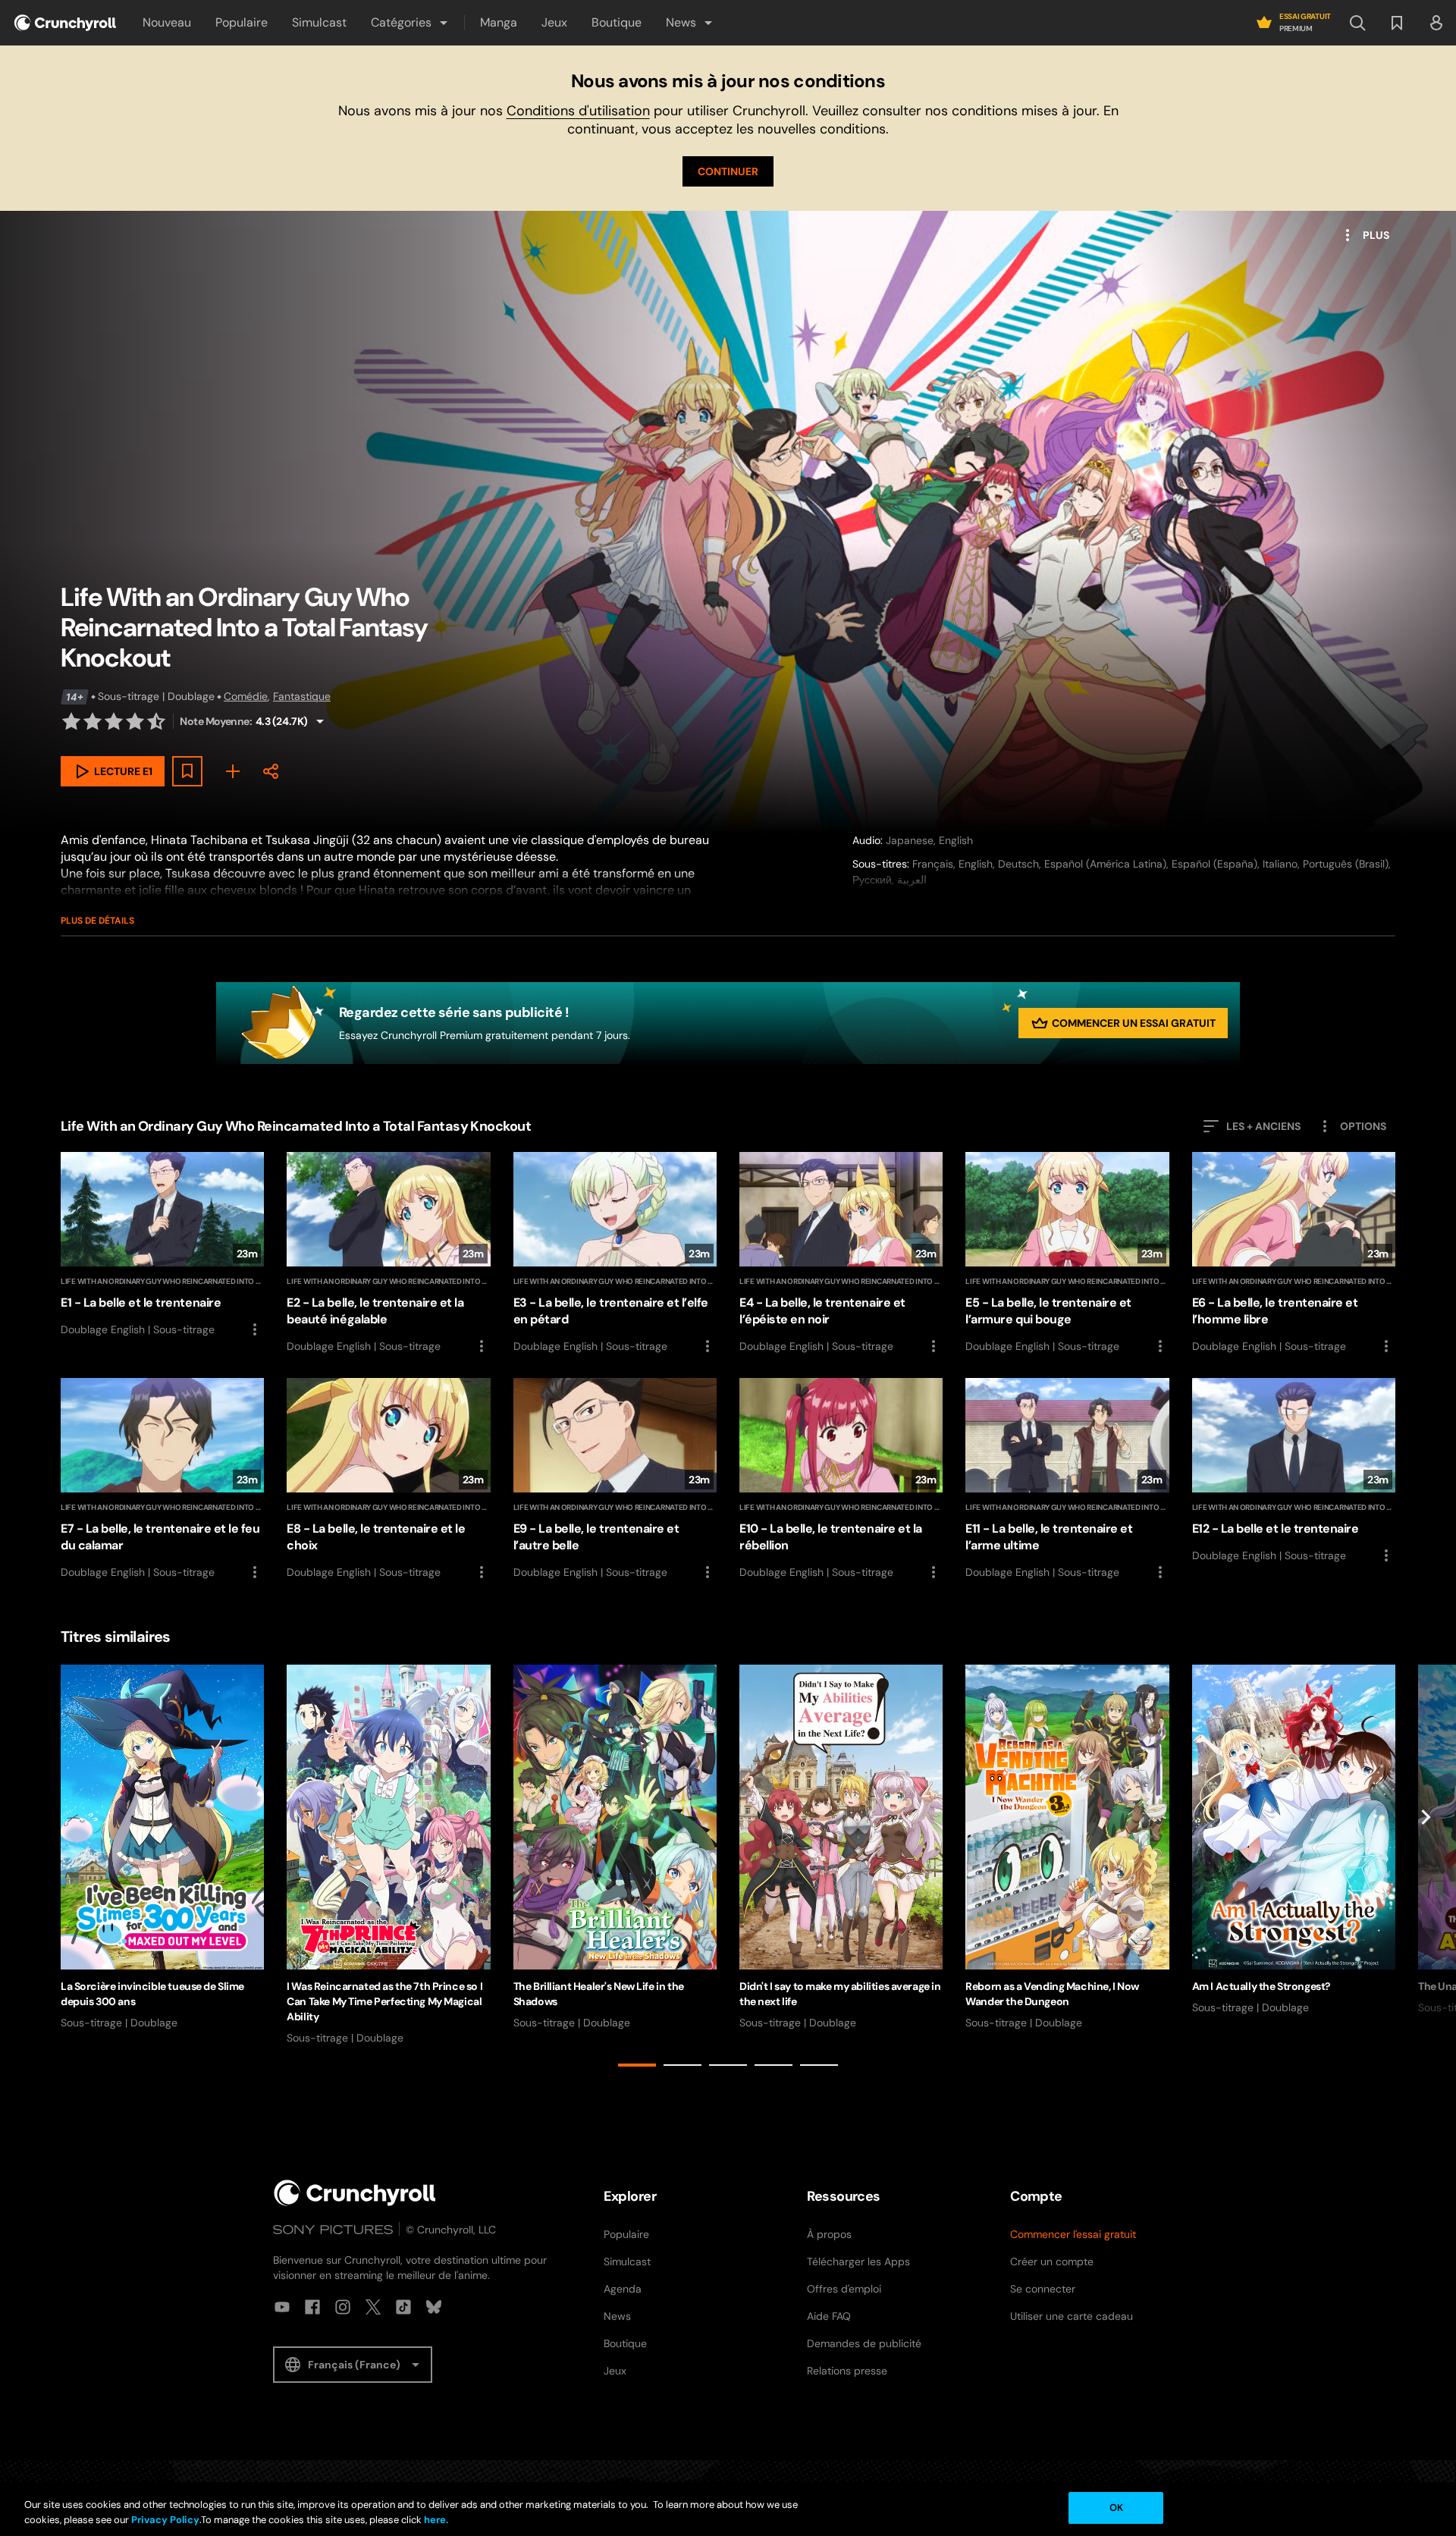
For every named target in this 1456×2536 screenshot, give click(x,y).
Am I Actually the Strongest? (1261, 1986)
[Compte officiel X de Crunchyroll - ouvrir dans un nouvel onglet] (373, 2307)
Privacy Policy (165, 2520)
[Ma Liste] (233, 771)
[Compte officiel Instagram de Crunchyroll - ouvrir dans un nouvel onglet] (343, 2307)
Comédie (246, 696)
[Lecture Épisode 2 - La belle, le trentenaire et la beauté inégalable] (388, 1254)
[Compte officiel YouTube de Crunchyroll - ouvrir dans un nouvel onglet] (282, 2307)
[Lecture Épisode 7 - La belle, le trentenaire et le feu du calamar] (162, 1480)
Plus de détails (97, 921)
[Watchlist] (1397, 23)
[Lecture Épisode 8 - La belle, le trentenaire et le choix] (388, 1480)
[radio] (71, 721)
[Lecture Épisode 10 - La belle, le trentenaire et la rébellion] (841, 1480)
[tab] (637, 2065)
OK (1116, 2508)
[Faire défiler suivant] (1426, 1869)
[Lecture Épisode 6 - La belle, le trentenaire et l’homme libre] (1294, 1254)
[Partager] (271, 771)
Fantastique (302, 696)
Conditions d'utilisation (578, 111)
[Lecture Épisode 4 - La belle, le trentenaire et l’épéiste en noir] (841, 1254)
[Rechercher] (1357, 23)
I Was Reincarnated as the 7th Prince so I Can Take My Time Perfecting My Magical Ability (384, 2001)
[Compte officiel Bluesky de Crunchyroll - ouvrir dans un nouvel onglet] (434, 2307)
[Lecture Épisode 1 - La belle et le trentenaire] (162, 1245)
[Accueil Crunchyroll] (355, 2193)
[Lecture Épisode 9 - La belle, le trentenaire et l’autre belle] (615, 1480)
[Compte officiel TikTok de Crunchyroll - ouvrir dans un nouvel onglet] (403, 2307)
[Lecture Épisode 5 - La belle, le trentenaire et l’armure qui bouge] (1067, 1254)
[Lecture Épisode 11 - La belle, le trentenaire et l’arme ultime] (1067, 1480)
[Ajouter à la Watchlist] (187, 771)
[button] (410, 23)
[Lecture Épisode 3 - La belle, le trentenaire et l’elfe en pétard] (615, 1254)
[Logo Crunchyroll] (65, 23)
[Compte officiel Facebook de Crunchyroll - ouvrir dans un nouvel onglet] (312, 2307)
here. (435, 2520)
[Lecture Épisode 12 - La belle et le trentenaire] (1294, 1471)
